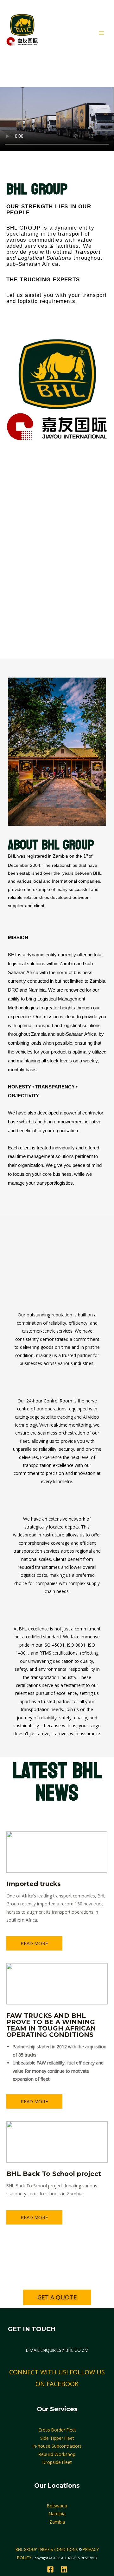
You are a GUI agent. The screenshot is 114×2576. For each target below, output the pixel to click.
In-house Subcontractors (57, 2446)
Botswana (57, 2506)
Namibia (57, 2514)
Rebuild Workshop (57, 2454)
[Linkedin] (64, 2569)
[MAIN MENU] (101, 33)
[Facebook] (50, 2569)
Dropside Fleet (57, 2462)
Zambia (57, 2522)
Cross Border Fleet (57, 2430)
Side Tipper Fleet (57, 2438)
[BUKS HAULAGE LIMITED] (22, 33)
